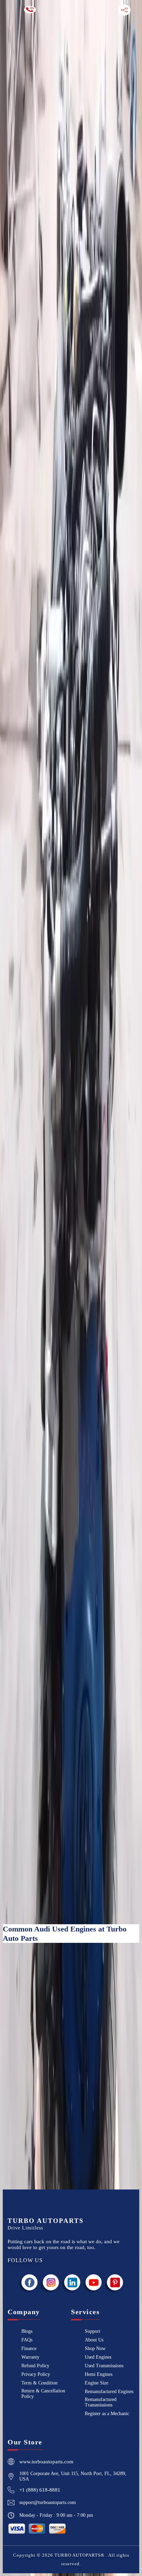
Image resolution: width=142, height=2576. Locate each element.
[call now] (30, 10)
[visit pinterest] (115, 2282)
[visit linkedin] (72, 2282)
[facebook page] (30, 2282)
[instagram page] (51, 2282)
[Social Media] (124, 10)
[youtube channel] (94, 2282)
